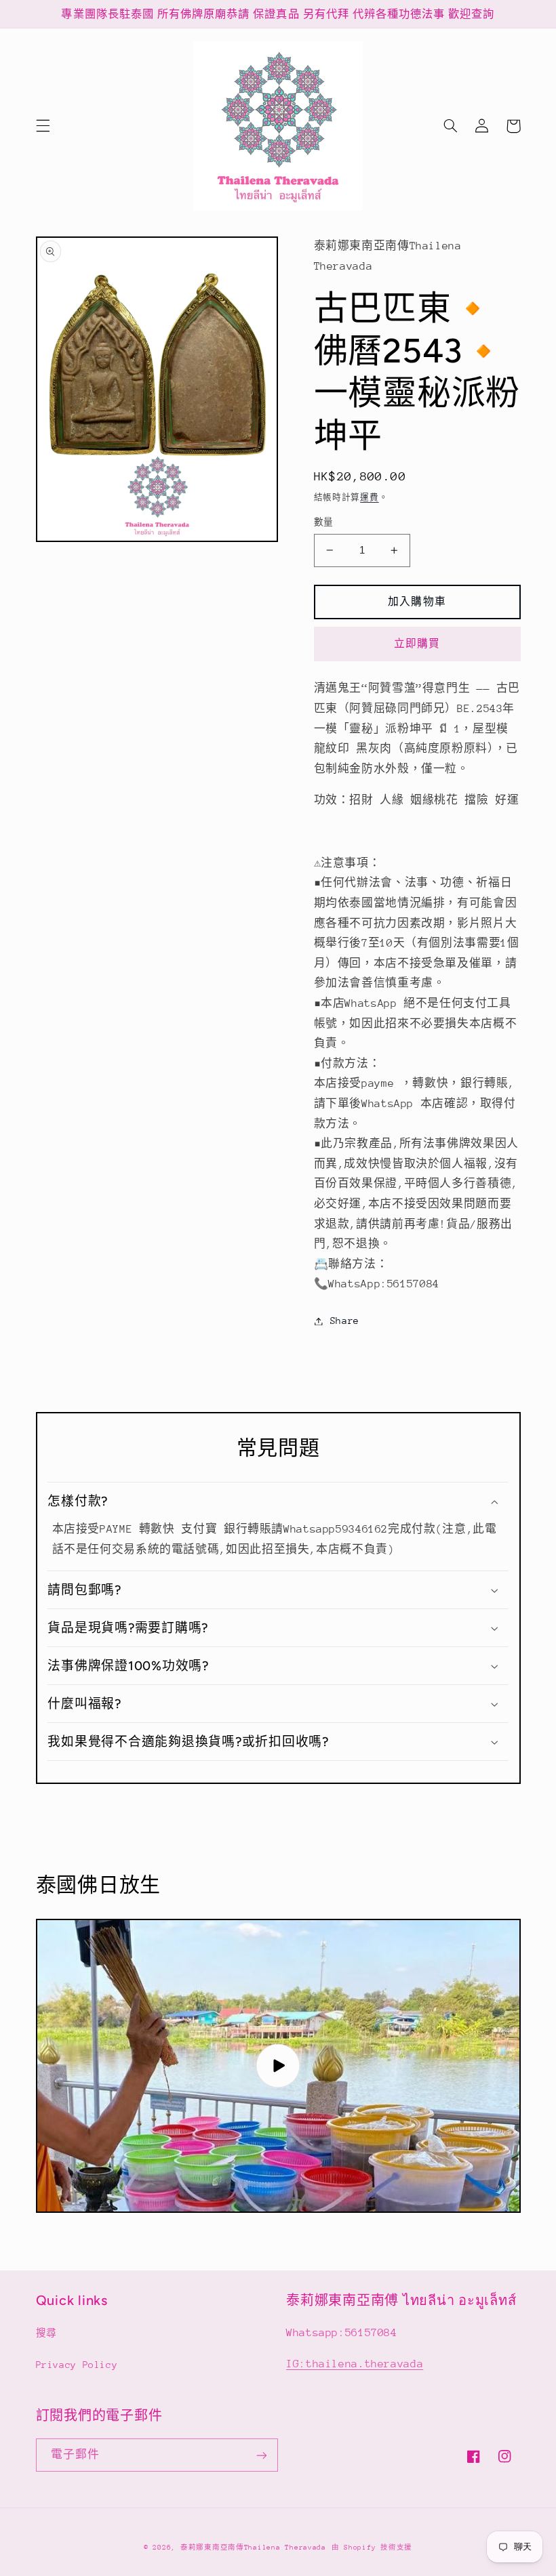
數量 (324, 522)
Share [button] (345, 1321)
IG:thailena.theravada (355, 2364)
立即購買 (417, 643)
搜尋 (46, 2333)
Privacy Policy (77, 2365)
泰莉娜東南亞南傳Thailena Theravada (253, 2548)
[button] (43, 126)
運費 (369, 497)
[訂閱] (262, 2455)
